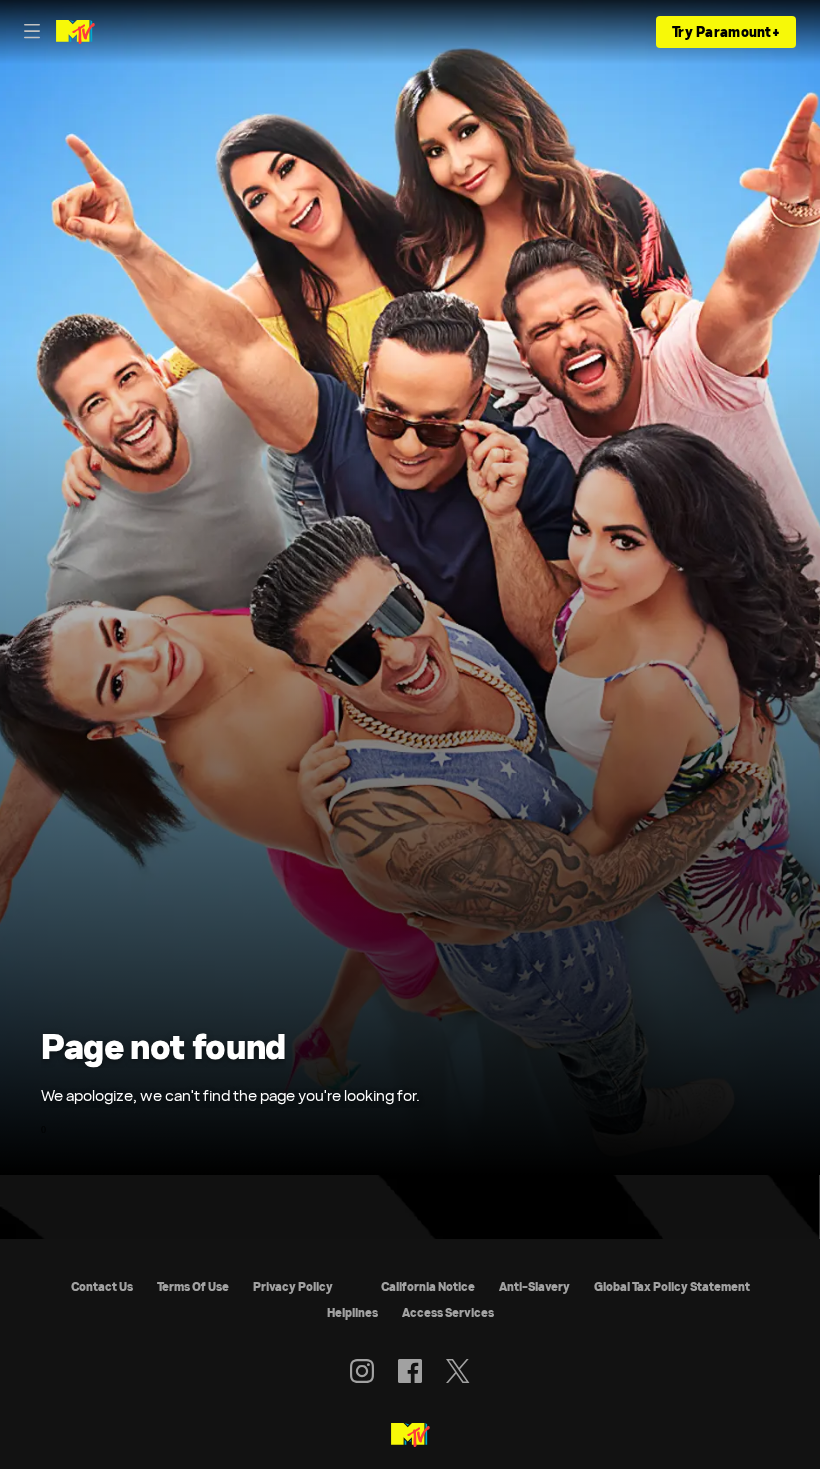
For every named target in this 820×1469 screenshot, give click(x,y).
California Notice (428, 1286)
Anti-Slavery (534, 1286)
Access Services (448, 1312)
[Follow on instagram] (362, 1371)
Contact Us (102, 1286)
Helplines (352, 1312)
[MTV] (410, 1436)
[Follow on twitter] (457, 1371)
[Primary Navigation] (32, 32)
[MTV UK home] (75, 32)
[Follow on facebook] (410, 1371)
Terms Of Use (193, 1286)
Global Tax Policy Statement (672, 1286)
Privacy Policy (293, 1286)
